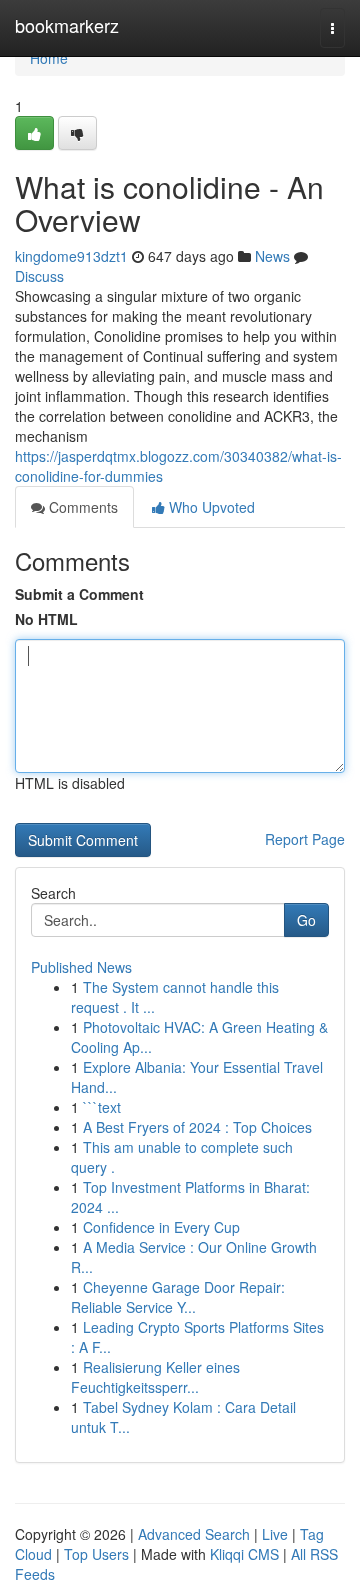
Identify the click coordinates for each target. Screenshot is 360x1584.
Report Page (305, 839)
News (272, 256)
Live (275, 1534)
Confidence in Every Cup (161, 1227)
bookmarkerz (67, 25)
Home (49, 58)
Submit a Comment (79, 594)
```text (102, 1107)
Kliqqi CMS (244, 1554)
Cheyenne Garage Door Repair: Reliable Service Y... (178, 1297)
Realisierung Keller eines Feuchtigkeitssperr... (155, 1377)
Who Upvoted (210, 507)
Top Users (96, 1554)
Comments (81, 507)
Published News (81, 967)
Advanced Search (194, 1534)
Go (306, 920)
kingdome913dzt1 (71, 256)
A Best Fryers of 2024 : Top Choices (197, 1127)
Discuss (39, 276)
